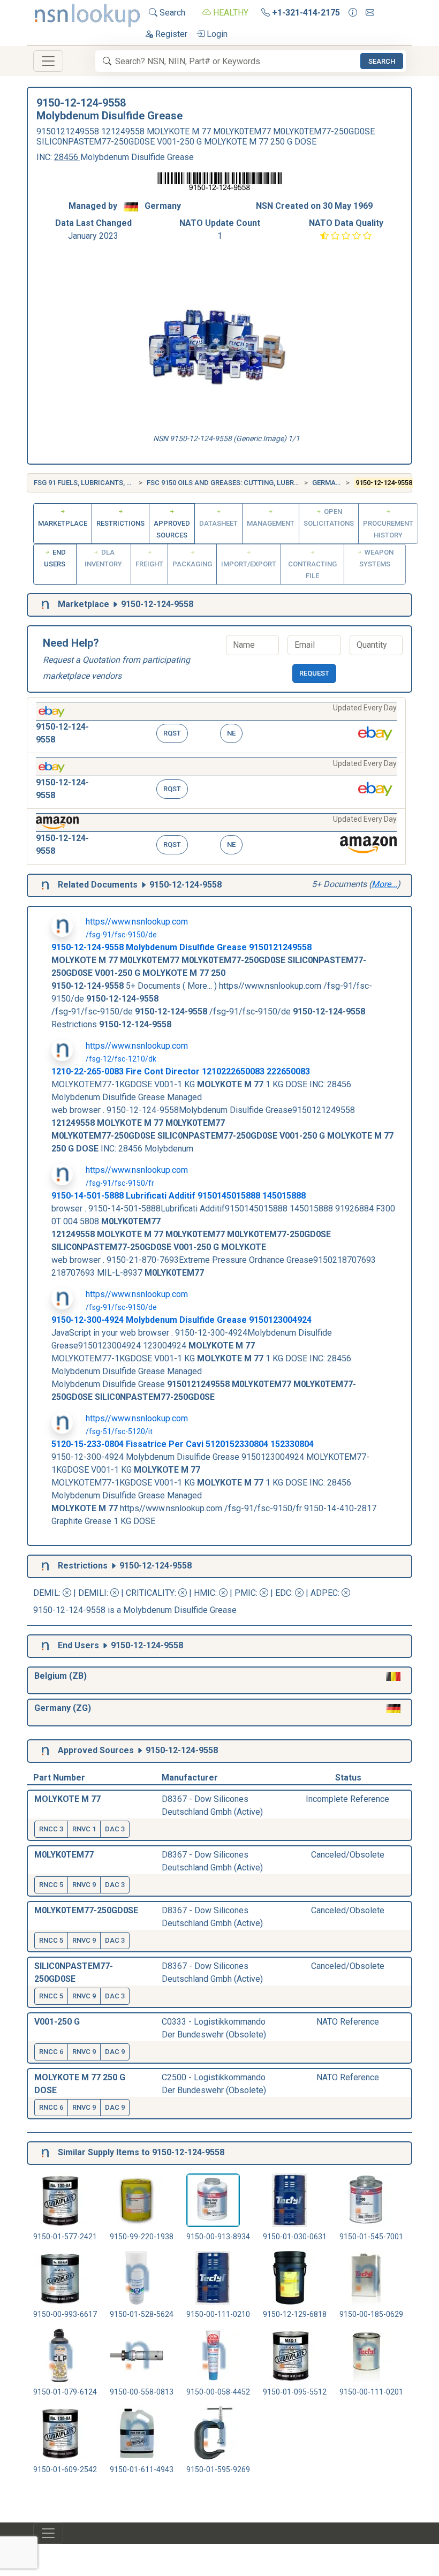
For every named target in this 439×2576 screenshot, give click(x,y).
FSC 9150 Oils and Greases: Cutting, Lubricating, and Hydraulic (263, 483)
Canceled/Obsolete (348, 1855)
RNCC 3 (51, 1829)
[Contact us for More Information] (353, 13)
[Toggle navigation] (48, 61)
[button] (216, 725)
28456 (67, 157)
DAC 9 (115, 2052)
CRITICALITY (150, 1593)
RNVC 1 (84, 1829)
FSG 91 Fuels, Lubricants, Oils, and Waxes (109, 483)
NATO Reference (348, 2022)
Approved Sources (172, 529)
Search (171, 13)
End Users (55, 558)
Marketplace (63, 523)
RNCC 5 (51, 1885)
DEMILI (92, 1593)
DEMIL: (48, 1593)
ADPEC (324, 1593)
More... (384, 884)
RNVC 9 (84, 1885)
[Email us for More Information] (370, 13)
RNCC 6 (51, 2052)
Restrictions (120, 523)
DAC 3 (115, 1829)
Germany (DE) (336, 483)
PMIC (245, 1593)
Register (170, 34)
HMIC (205, 1593)
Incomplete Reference (347, 1799)
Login (216, 34)
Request (314, 673)
